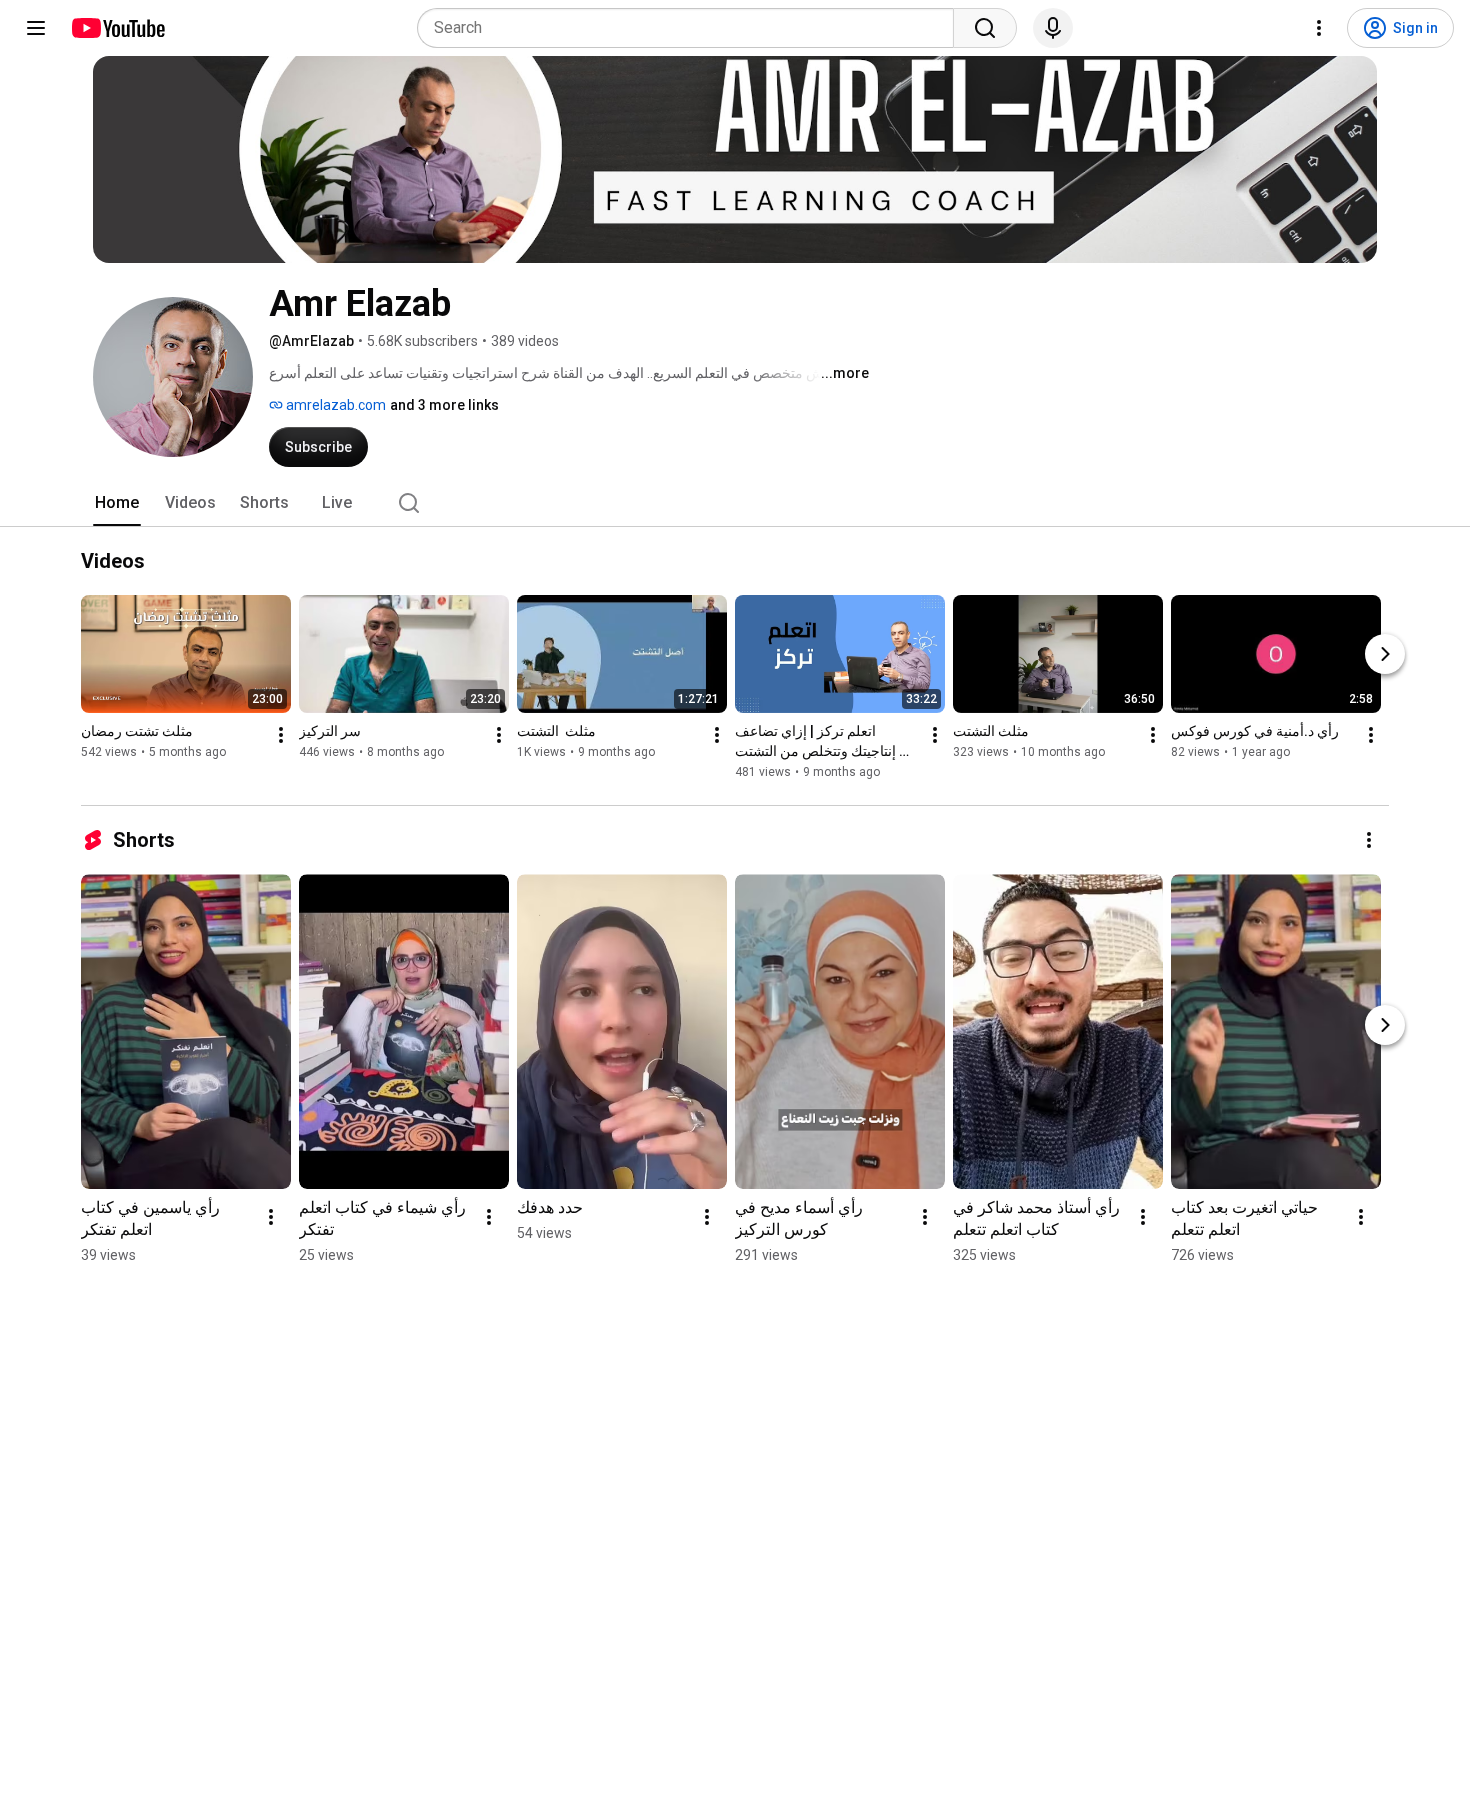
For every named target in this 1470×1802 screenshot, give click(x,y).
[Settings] (1319, 28)
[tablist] (735, 503)
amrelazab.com (334, 405)
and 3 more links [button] (444, 405)
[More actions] (281, 735)
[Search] (985, 28)
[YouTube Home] (117, 28)
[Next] (1385, 654)
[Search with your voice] (1053, 28)
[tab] (117, 503)
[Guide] (36, 28)
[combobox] (691, 28)
